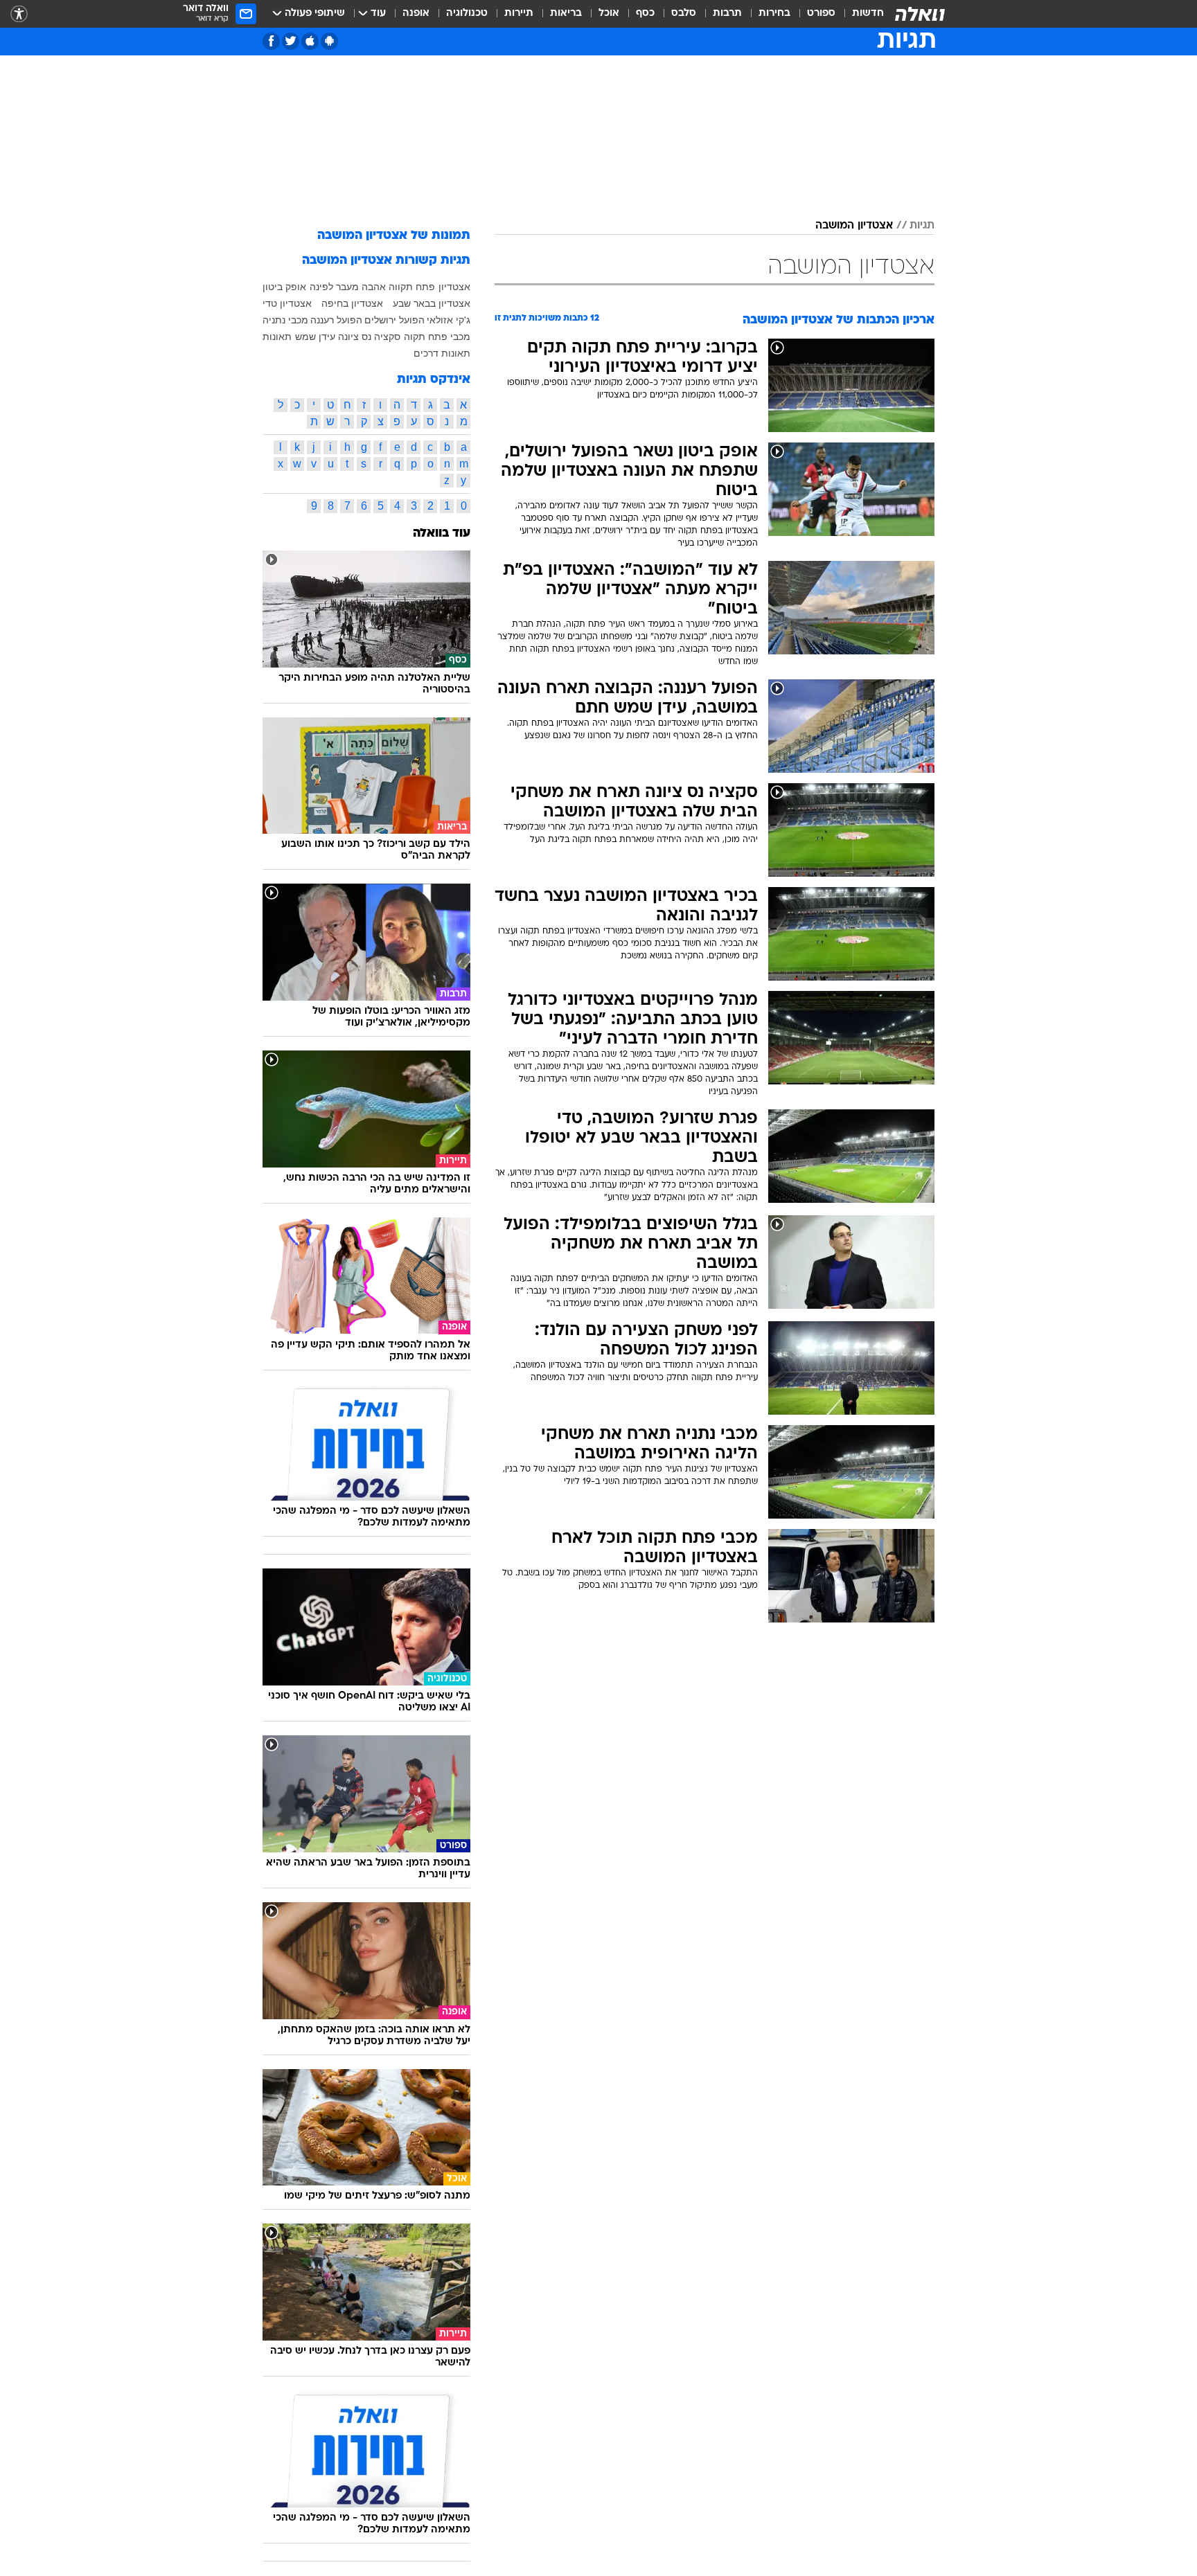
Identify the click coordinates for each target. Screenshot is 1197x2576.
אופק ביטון (284, 287)
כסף (645, 14)
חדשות (868, 14)
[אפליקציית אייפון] (310, 41)
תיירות (519, 14)
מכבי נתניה (285, 320)
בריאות (566, 14)
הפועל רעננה (336, 320)
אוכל (609, 14)
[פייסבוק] (271, 41)
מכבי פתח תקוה (437, 337)
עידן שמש (315, 337)
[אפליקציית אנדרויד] (329, 41)
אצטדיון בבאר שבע (432, 303)
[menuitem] (860, 14)
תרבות (727, 14)
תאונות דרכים (442, 353)
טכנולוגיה (467, 14)
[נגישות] (19, 14)
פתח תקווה (412, 287)
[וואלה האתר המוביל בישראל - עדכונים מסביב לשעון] (920, 14)
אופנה (416, 14)
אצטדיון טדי (287, 303)
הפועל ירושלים (394, 320)
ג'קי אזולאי (449, 320)
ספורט (821, 14)
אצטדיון (454, 287)
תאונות (277, 337)
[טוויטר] (291, 41)
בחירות (774, 14)
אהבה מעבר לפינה (348, 287)
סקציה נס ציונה (369, 337)
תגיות (922, 226)
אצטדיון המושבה (854, 226)
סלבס (684, 14)
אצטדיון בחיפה (352, 303)
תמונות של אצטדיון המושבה (394, 236)
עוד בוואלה (442, 534)
